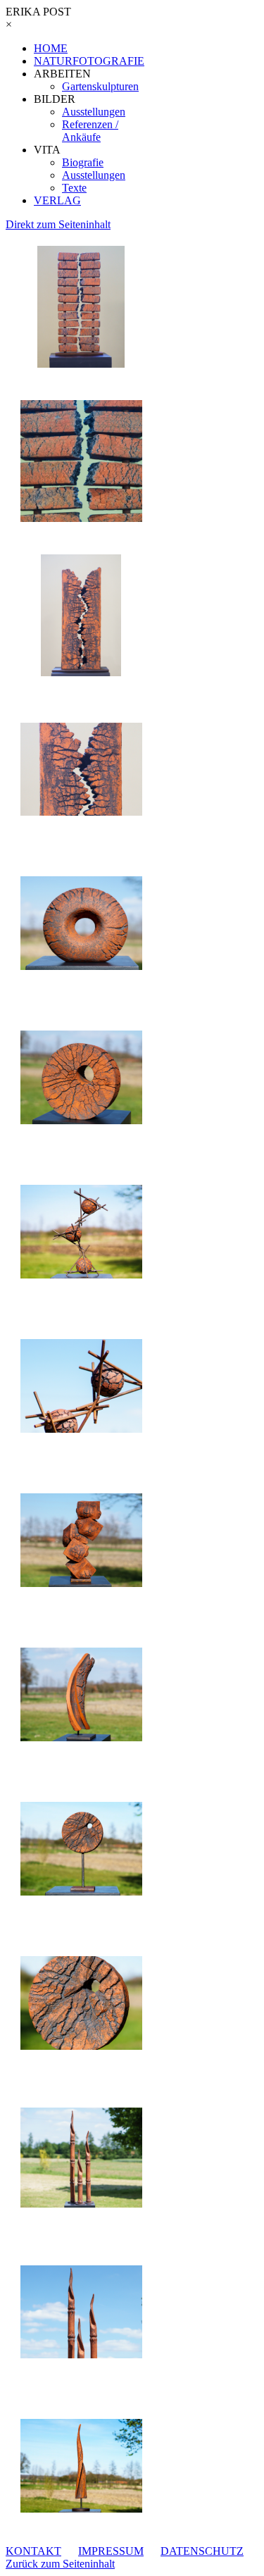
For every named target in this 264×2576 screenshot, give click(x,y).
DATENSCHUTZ (202, 2551)
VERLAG (57, 200)
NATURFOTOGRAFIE (89, 61)
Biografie (83, 162)
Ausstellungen (94, 112)
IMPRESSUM (111, 2551)
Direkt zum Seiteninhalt (58, 224)
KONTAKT (33, 2551)
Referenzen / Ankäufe (90, 131)
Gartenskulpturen (100, 86)
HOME (51, 48)
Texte (74, 188)
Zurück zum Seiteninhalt (60, 2564)
